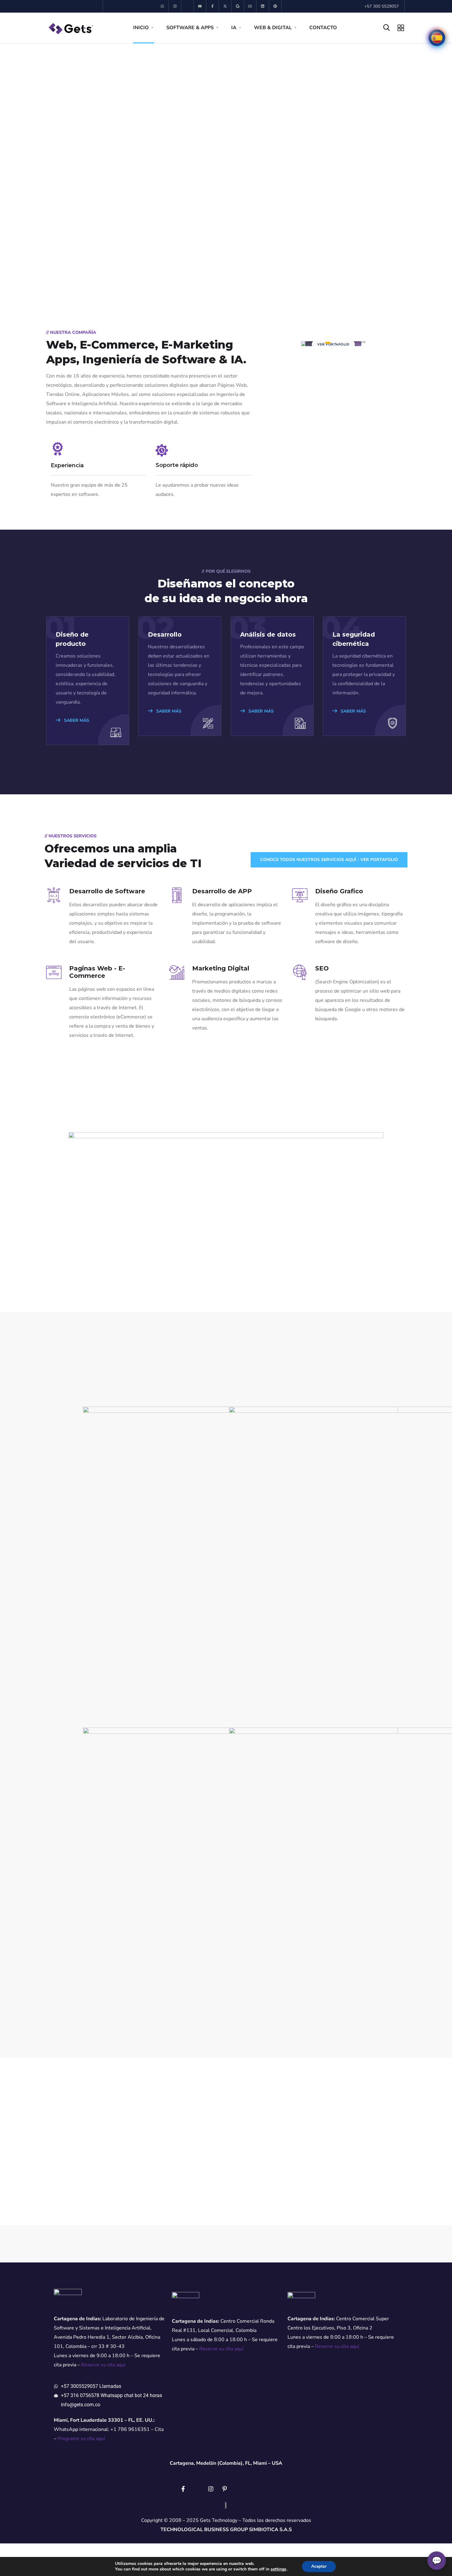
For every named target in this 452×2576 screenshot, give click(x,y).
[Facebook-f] (213, 6)
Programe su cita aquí (81, 2439)
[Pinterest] (275, 6)
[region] (226, 166)
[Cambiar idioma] (437, 38)
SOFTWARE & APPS (190, 28)
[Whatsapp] (163, 6)
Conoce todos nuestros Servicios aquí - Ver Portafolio (329, 860)
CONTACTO (323, 28)
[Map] (250, 6)
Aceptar (319, 2566)
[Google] (238, 6)
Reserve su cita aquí (103, 2365)
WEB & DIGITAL (273, 28)
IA (234, 28)
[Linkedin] (263, 6)
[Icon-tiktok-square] (188, 6)
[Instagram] (175, 6)
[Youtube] (200, 6)
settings (278, 2569)
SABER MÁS (76, 720)
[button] (6, 166)
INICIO (141, 28)
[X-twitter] (225, 6)
